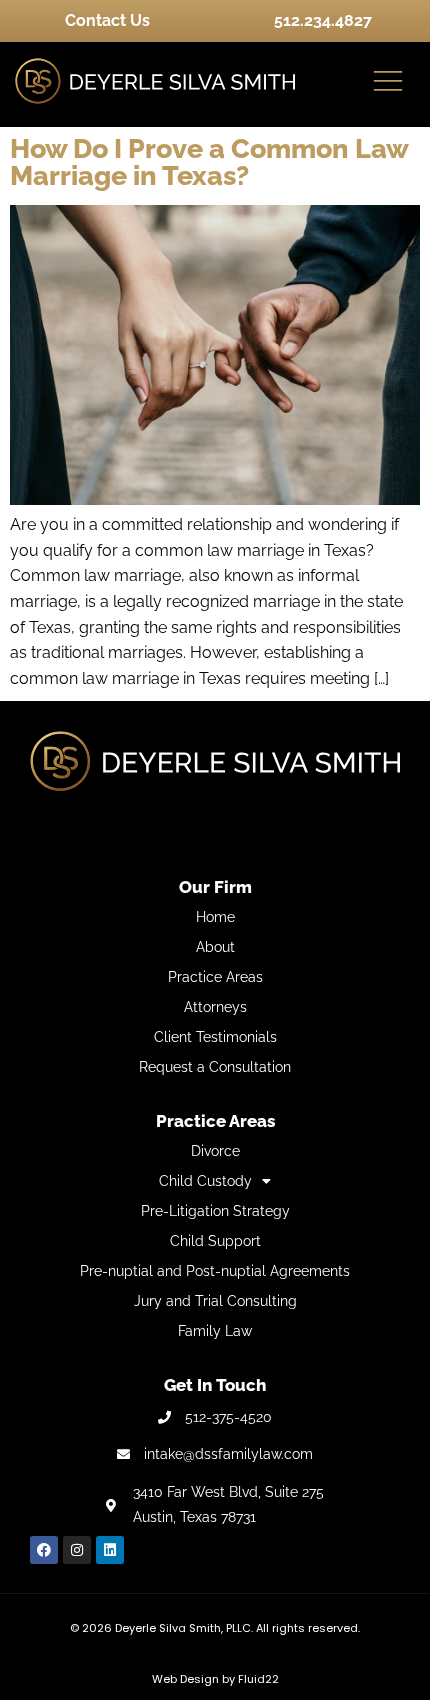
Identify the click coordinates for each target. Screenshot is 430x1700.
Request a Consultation (215, 1067)
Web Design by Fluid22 (215, 1679)
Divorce (215, 1151)
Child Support (215, 1241)
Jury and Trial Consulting (215, 1301)
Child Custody (205, 1181)
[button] (388, 82)
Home (215, 917)
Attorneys (215, 1007)
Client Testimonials (215, 1037)
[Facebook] (44, 1550)
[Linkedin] (110, 1550)
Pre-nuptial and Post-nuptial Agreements (215, 1271)
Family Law (215, 1331)
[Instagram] (77, 1550)
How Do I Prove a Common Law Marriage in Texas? (209, 162)
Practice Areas (215, 977)
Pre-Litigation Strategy (215, 1211)
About (215, 947)
